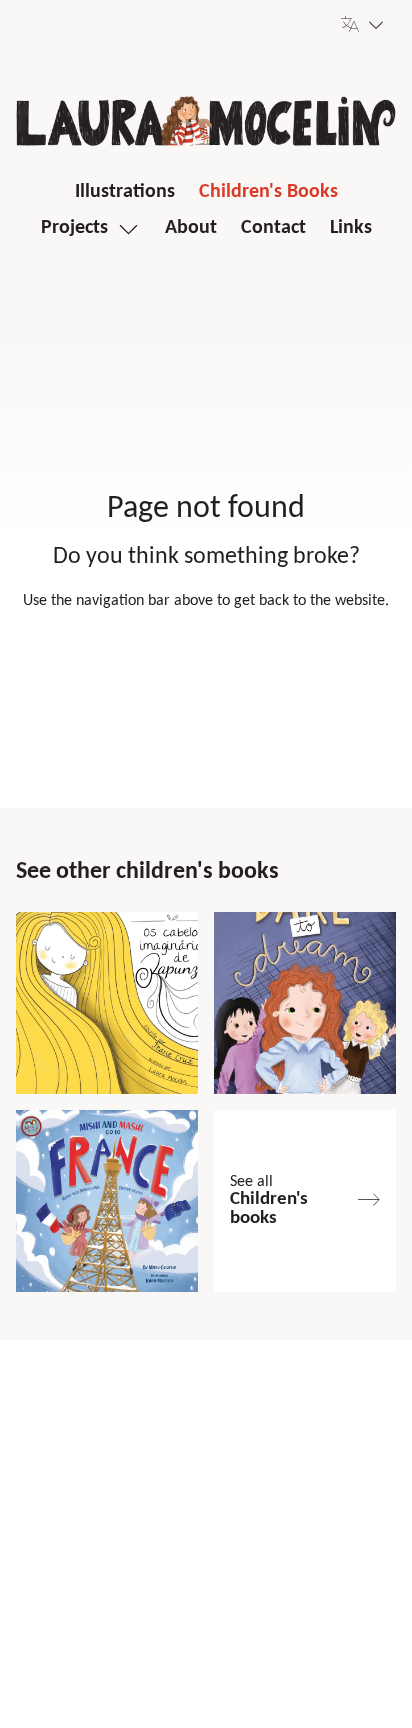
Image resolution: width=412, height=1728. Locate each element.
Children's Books (268, 192)
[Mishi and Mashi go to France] (107, 1201)
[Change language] (363, 24)
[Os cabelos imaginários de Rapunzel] (107, 1003)
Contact (273, 228)
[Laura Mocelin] (206, 121)
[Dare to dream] (305, 1003)
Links (351, 228)
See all (269, 1201)
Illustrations (125, 192)
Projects (74, 228)
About (191, 228)
